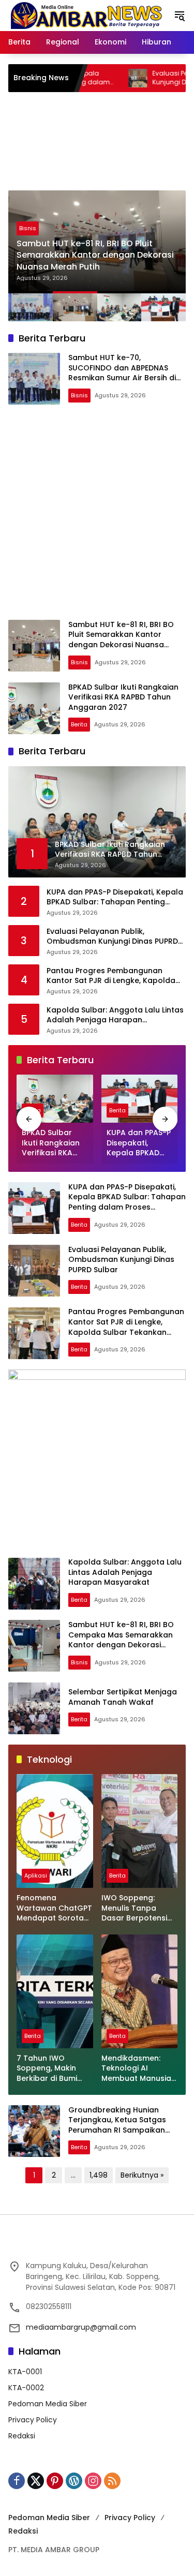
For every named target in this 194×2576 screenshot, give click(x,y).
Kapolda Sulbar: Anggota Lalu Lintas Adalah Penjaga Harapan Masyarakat (115, 1015)
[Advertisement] (97, 512)
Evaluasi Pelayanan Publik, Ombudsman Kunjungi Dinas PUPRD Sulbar (112, 937)
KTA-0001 (25, 2372)
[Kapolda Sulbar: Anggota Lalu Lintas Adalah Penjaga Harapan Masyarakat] (34, 1584)
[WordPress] (74, 2481)
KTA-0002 (26, 2388)
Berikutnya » (142, 2175)
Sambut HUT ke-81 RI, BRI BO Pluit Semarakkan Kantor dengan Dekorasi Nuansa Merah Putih (121, 640)
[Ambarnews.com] (86, 15)
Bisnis (79, 395)
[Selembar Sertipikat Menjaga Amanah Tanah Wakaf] (34, 1708)
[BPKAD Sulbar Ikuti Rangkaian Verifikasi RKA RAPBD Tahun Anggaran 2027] (34, 708)
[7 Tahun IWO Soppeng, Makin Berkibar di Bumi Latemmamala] (55, 1991)
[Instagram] (93, 2481)
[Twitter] (36, 2481)
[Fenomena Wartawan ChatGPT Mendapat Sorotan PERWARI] (55, 1831)
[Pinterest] (55, 2481)
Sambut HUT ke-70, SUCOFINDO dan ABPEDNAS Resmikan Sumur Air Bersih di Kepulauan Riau (122, 373)
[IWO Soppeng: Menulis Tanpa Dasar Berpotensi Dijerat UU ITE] (140, 1831)
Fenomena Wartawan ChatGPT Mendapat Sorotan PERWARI (54, 1908)
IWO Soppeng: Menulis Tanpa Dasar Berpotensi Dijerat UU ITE (134, 1908)
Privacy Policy (33, 2420)
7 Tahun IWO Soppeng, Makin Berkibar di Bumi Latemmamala (47, 2069)
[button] (180, 16)
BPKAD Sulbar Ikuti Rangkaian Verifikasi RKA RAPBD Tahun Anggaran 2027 (95, 255)
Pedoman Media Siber (48, 2404)
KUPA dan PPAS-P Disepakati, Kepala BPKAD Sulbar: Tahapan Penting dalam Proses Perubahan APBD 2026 (115, 897)
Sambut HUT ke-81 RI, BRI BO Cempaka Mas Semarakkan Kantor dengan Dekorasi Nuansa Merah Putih (121, 1640)
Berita (27, 228)
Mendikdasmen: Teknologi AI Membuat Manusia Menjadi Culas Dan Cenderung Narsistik (136, 2069)
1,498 (99, 2175)
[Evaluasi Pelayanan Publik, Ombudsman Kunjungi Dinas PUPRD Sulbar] (85, 78)
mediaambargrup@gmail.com (81, 2327)
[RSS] (112, 2481)
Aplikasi (36, 1875)
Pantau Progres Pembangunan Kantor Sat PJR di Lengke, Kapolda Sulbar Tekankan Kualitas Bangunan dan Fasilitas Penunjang (115, 976)
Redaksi (22, 2436)
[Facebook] (17, 2481)
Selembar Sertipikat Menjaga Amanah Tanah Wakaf (123, 1697)
